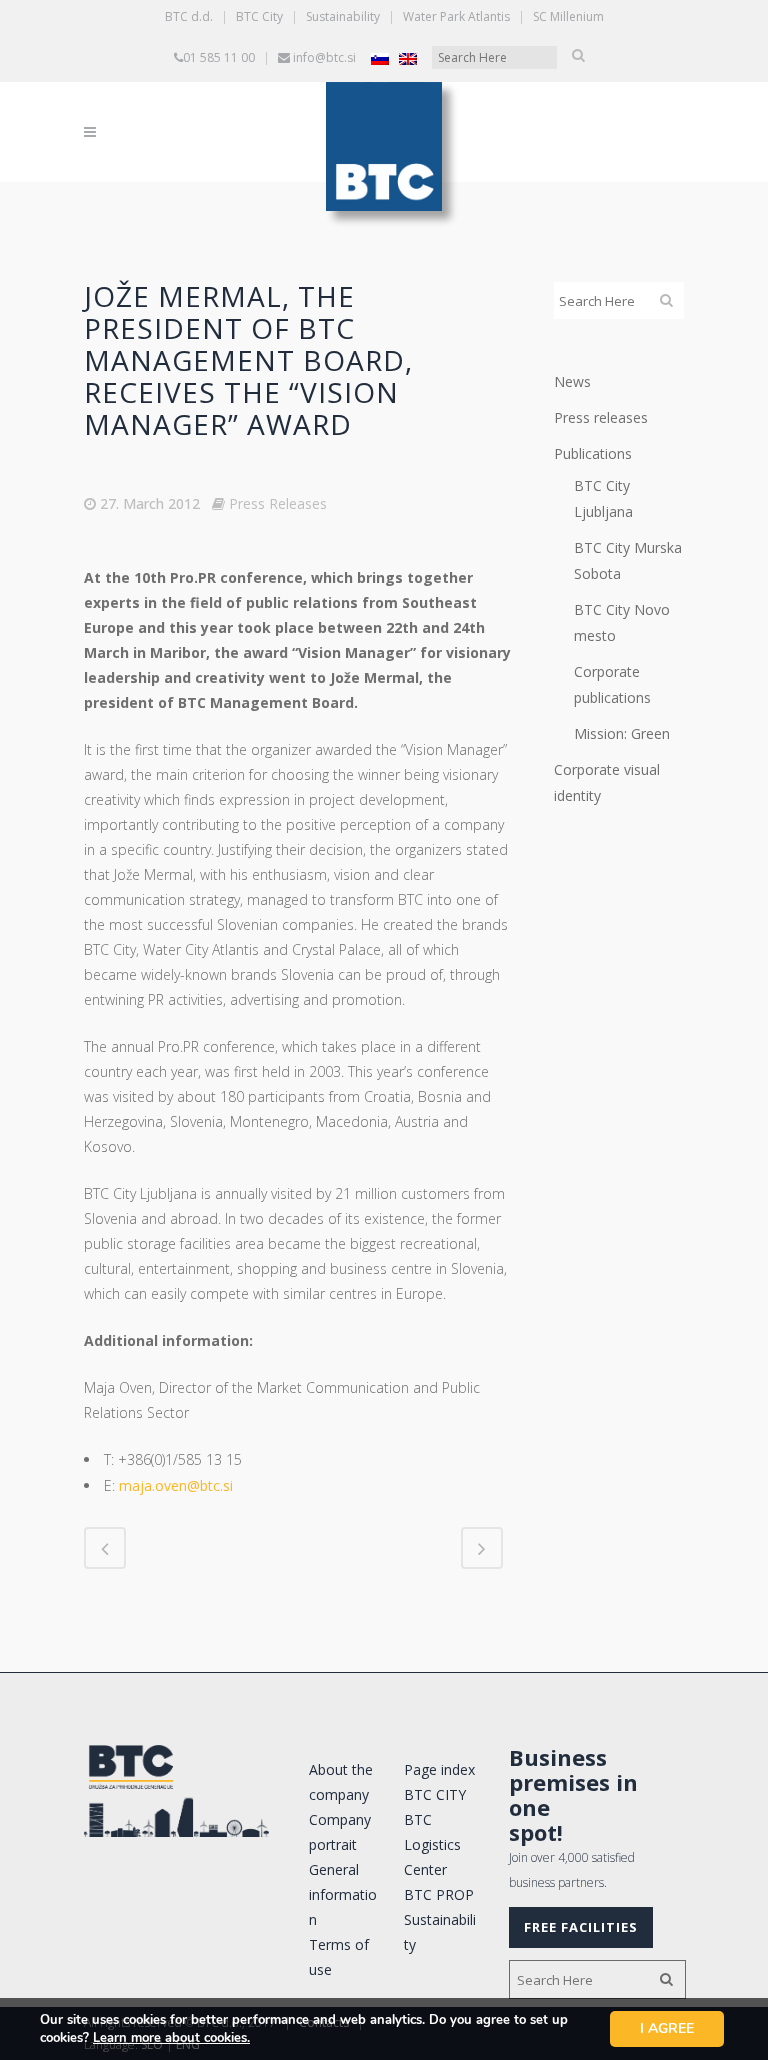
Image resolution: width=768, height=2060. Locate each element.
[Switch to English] (408, 58)
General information (343, 1894)
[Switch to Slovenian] (380, 58)
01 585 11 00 (219, 57)
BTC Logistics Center (432, 1844)
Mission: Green (622, 733)
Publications (593, 453)
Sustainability (343, 16)
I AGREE (667, 2028)
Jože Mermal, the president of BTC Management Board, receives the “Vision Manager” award (248, 360)
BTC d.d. (189, 16)
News (572, 381)
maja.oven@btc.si (176, 1485)
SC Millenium (568, 16)
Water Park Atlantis (456, 16)
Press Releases (278, 503)
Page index (439, 1769)
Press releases (601, 417)
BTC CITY (435, 1794)
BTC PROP (439, 1894)
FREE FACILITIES (581, 1927)
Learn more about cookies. (171, 2038)
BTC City (259, 16)
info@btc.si (324, 57)
